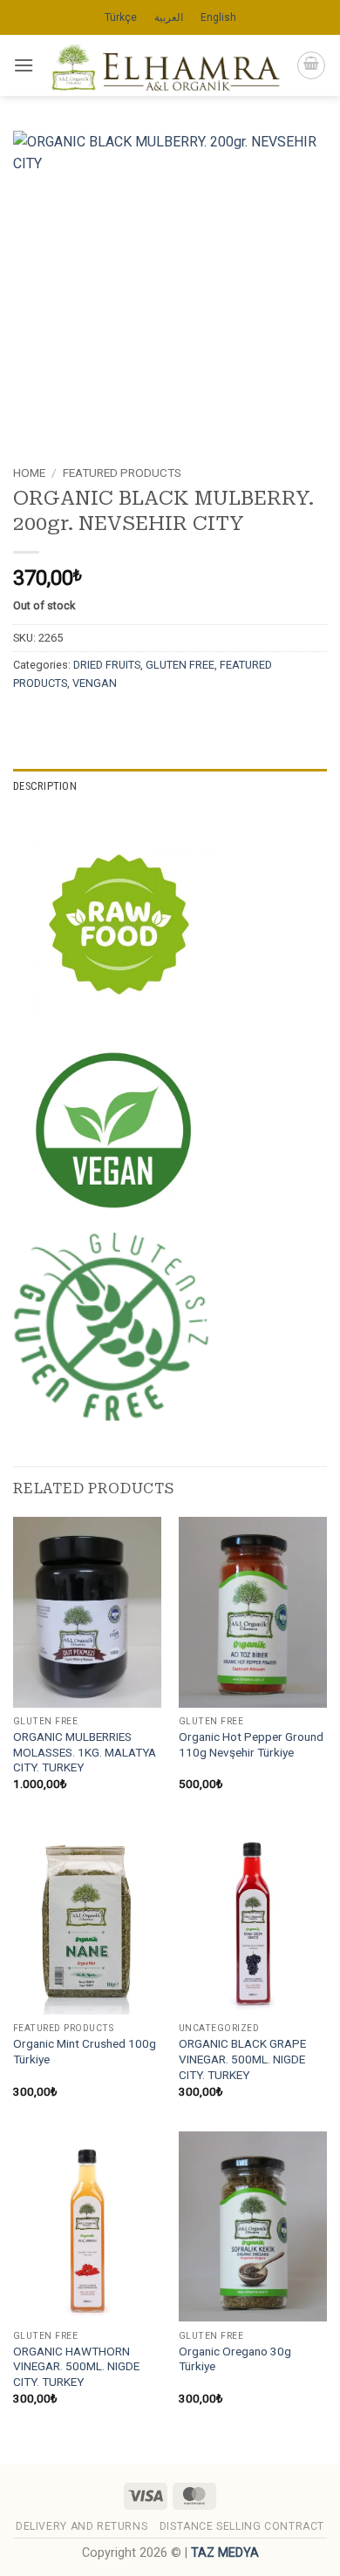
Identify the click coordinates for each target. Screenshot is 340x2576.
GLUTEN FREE (180, 665)
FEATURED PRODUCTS (122, 472)
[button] (24, 65)
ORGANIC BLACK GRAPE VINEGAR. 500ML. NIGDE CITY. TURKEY (242, 2059)
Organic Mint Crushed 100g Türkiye (85, 2051)
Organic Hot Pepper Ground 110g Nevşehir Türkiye (251, 1744)
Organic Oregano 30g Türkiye (235, 2359)
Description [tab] (45, 786)
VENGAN (95, 683)
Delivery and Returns (82, 2526)
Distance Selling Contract (242, 2526)
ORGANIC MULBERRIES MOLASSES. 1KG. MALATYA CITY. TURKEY (85, 1752)
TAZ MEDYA (225, 2553)
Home (29, 472)
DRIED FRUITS (107, 665)
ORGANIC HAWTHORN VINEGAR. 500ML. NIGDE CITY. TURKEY (76, 2366)
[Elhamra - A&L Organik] (165, 65)
